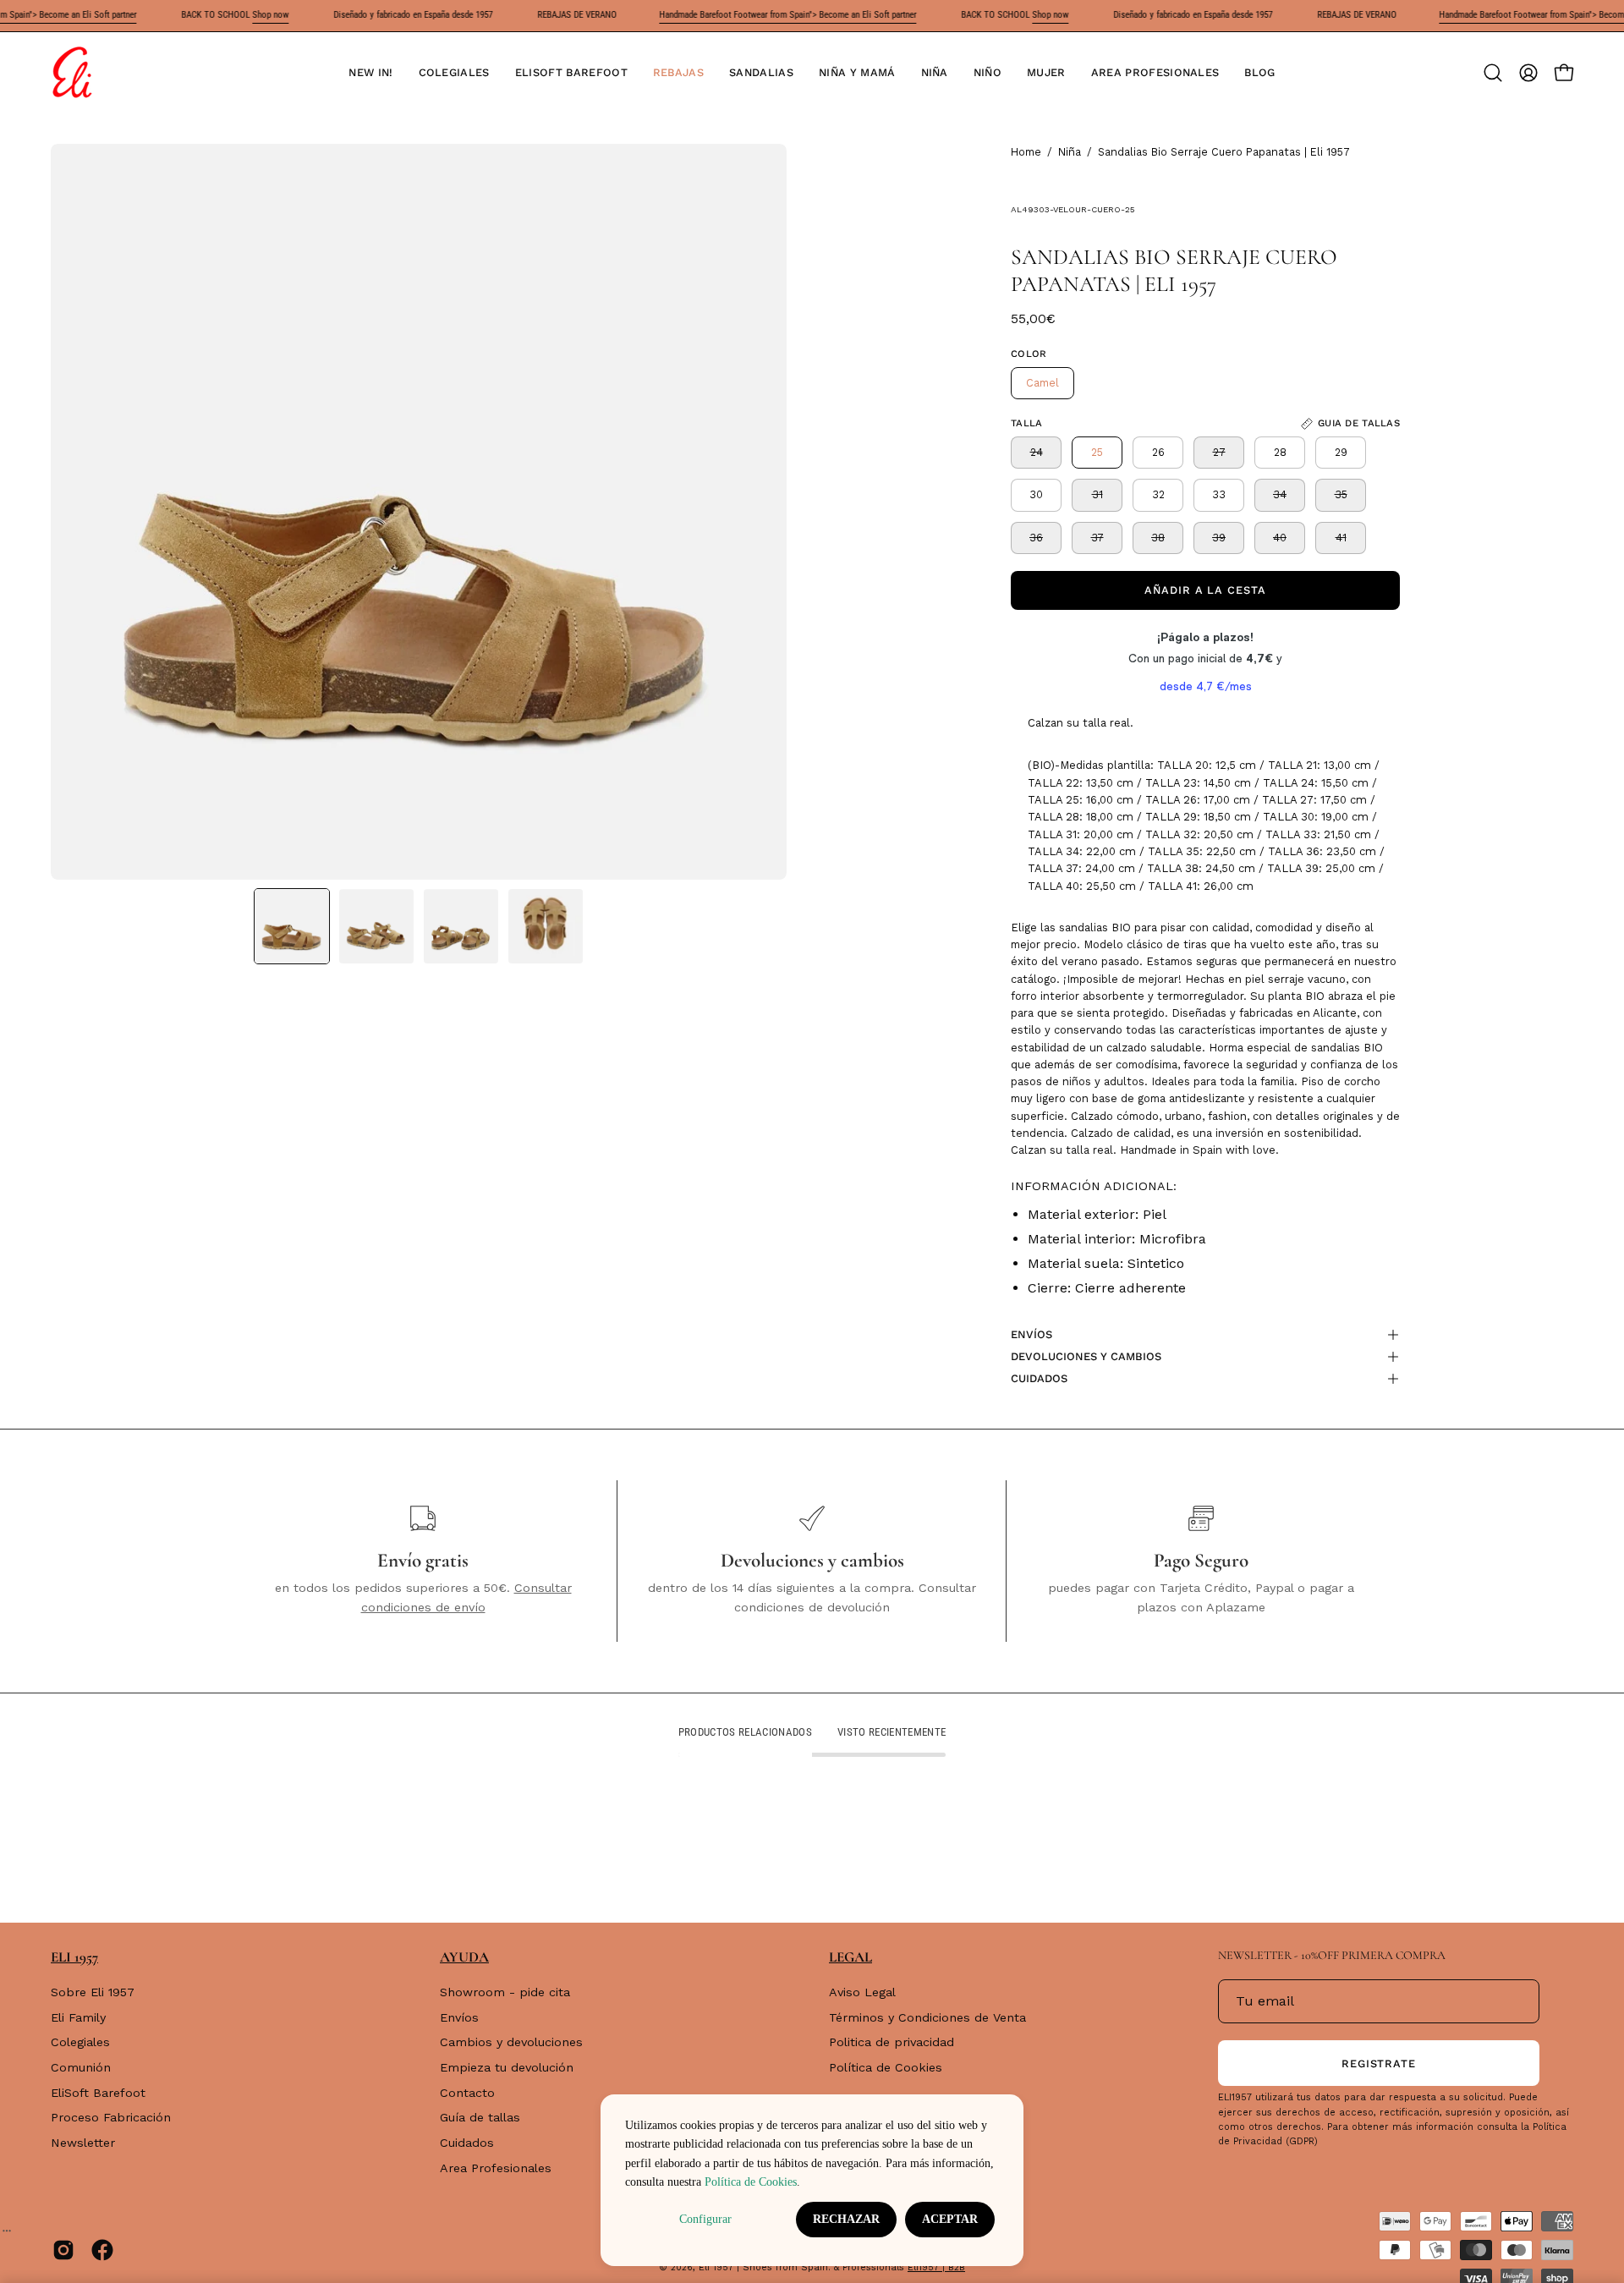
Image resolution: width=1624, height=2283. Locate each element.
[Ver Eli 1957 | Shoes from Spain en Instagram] (63, 2250)
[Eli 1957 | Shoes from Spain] (72, 73)
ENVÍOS (1031, 1334)
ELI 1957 (74, 1957)
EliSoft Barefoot (98, 2093)
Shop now (270, 15)
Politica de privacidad (892, 2043)
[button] (454, 73)
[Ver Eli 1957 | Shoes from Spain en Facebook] (102, 2250)
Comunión (81, 2067)
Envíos (459, 2017)
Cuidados (467, 2143)
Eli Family (78, 2017)
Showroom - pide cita (505, 1992)
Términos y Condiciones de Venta (927, 2017)
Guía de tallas (480, 2118)
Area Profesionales (496, 2168)
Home (1026, 152)
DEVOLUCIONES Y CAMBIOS (1086, 1356)
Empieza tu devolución (507, 2067)
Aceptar (950, 2219)
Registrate (1379, 2063)
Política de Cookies (886, 2067)
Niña (1070, 152)
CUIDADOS (1039, 1378)
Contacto (467, 2093)
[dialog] (812, 2180)
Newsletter (83, 2143)
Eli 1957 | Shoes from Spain (763, 2267)
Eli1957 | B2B (936, 2267)
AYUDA (464, 1957)
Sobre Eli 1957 (93, 1992)
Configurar (705, 2219)
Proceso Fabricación (111, 2118)
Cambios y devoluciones (511, 2043)
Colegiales (80, 2043)
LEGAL (850, 1957)
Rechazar (846, 2219)
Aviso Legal (862, 1992)
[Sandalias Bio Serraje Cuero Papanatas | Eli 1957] (292, 926)
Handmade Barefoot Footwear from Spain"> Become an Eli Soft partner (787, 15)
